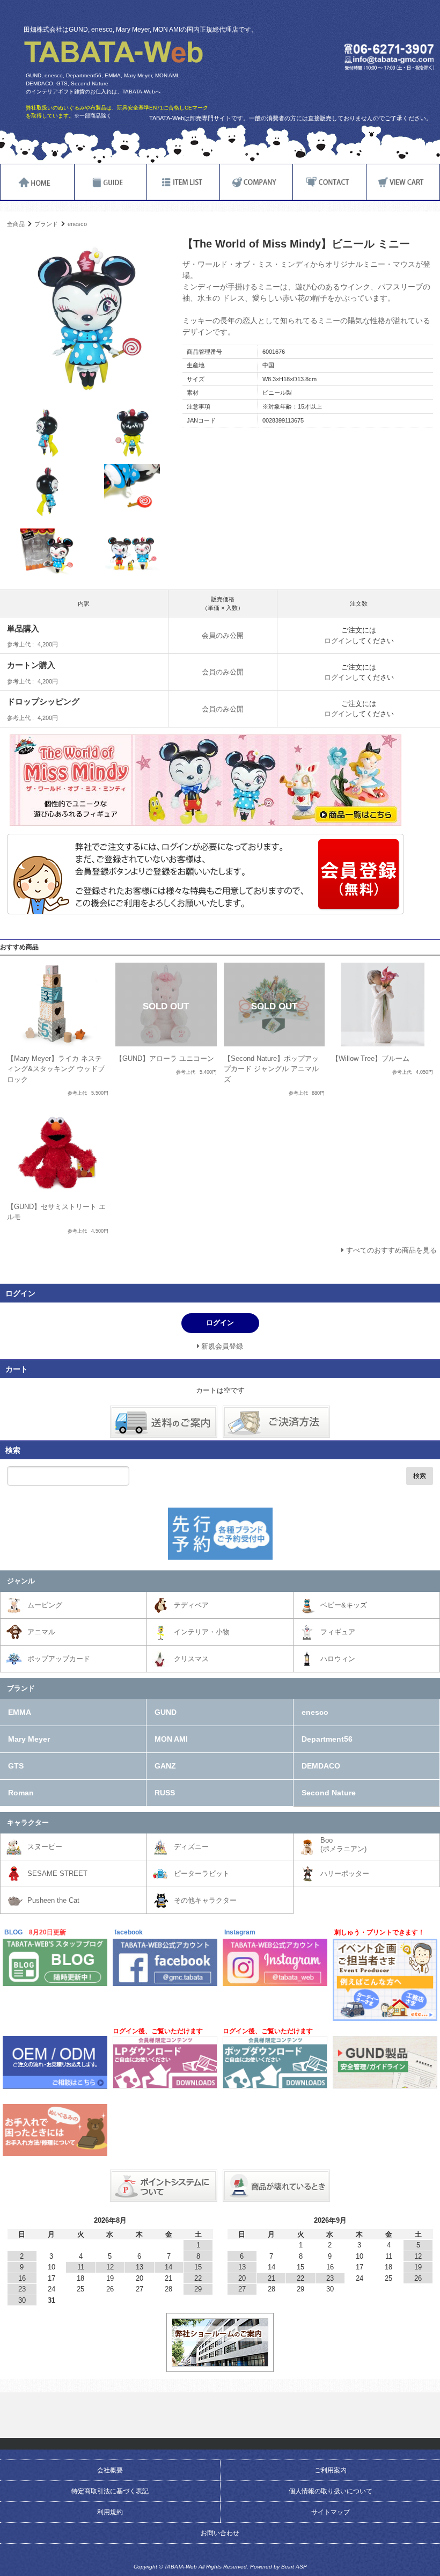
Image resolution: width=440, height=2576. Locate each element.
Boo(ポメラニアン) (343, 1844)
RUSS (165, 1793)
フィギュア (338, 1632)
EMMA (20, 1712)
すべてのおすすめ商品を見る (391, 1250)
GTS (16, 1766)
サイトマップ (331, 2512)
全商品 (16, 224)
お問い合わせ (220, 2533)
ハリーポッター (345, 1873)
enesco (77, 224)
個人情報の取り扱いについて (331, 2491)
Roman (21, 1793)
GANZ (165, 1766)
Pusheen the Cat (53, 1900)
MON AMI (171, 1739)
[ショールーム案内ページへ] (220, 2362)
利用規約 (110, 2512)
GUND (166, 1712)
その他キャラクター (205, 1900)
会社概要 (110, 2470)
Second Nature (329, 1793)
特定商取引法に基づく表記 (110, 2491)
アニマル (41, 1632)
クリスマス (191, 1659)
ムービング (45, 1605)
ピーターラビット (202, 1873)
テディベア (191, 1605)
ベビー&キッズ (344, 1605)
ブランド (46, 224)
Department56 (327, 1739)
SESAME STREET (57, 1873)
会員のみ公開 (223, 635)
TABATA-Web (113, 52)
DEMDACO (321, 1766)
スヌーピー (45, 1847)
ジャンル (21, 1581)
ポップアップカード (59, 1659)
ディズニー (191, 1847)
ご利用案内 (331, 2470)
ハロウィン (338, 1659)
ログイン (338, 641)
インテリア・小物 (202, 1632)
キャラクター (28, 1822)
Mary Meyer (29, 1739)
